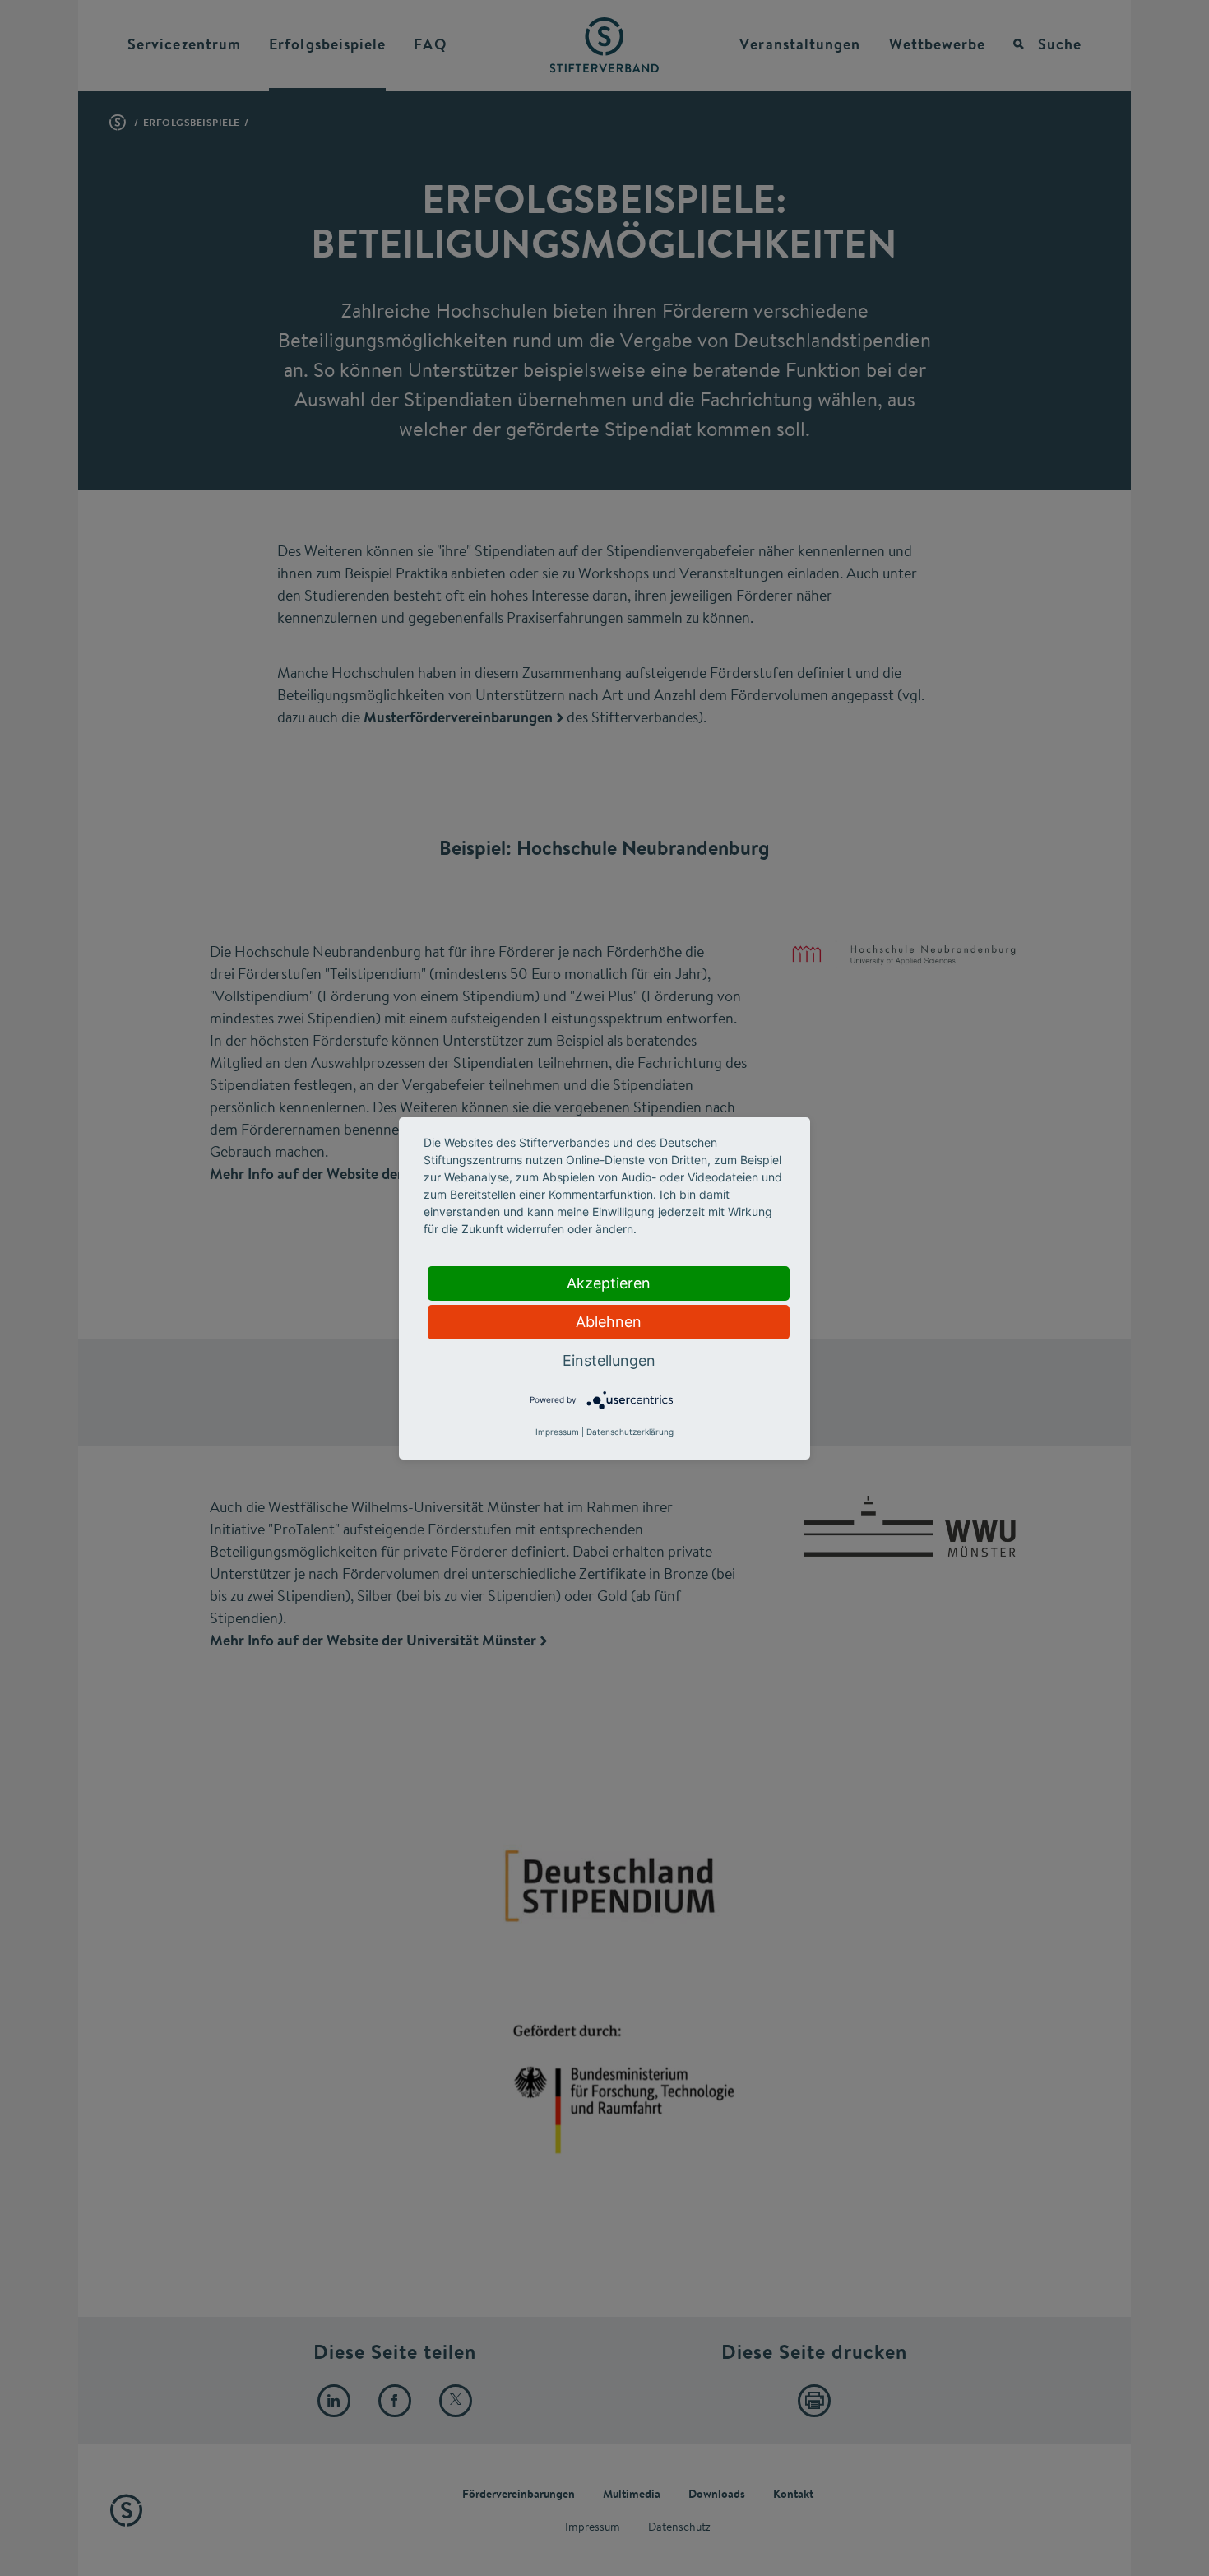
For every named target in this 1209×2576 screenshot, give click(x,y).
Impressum (557, 1432)
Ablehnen (609, 1322)
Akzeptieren (609, 1283)
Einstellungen (609, 1360)
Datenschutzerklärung (630, 1432)
